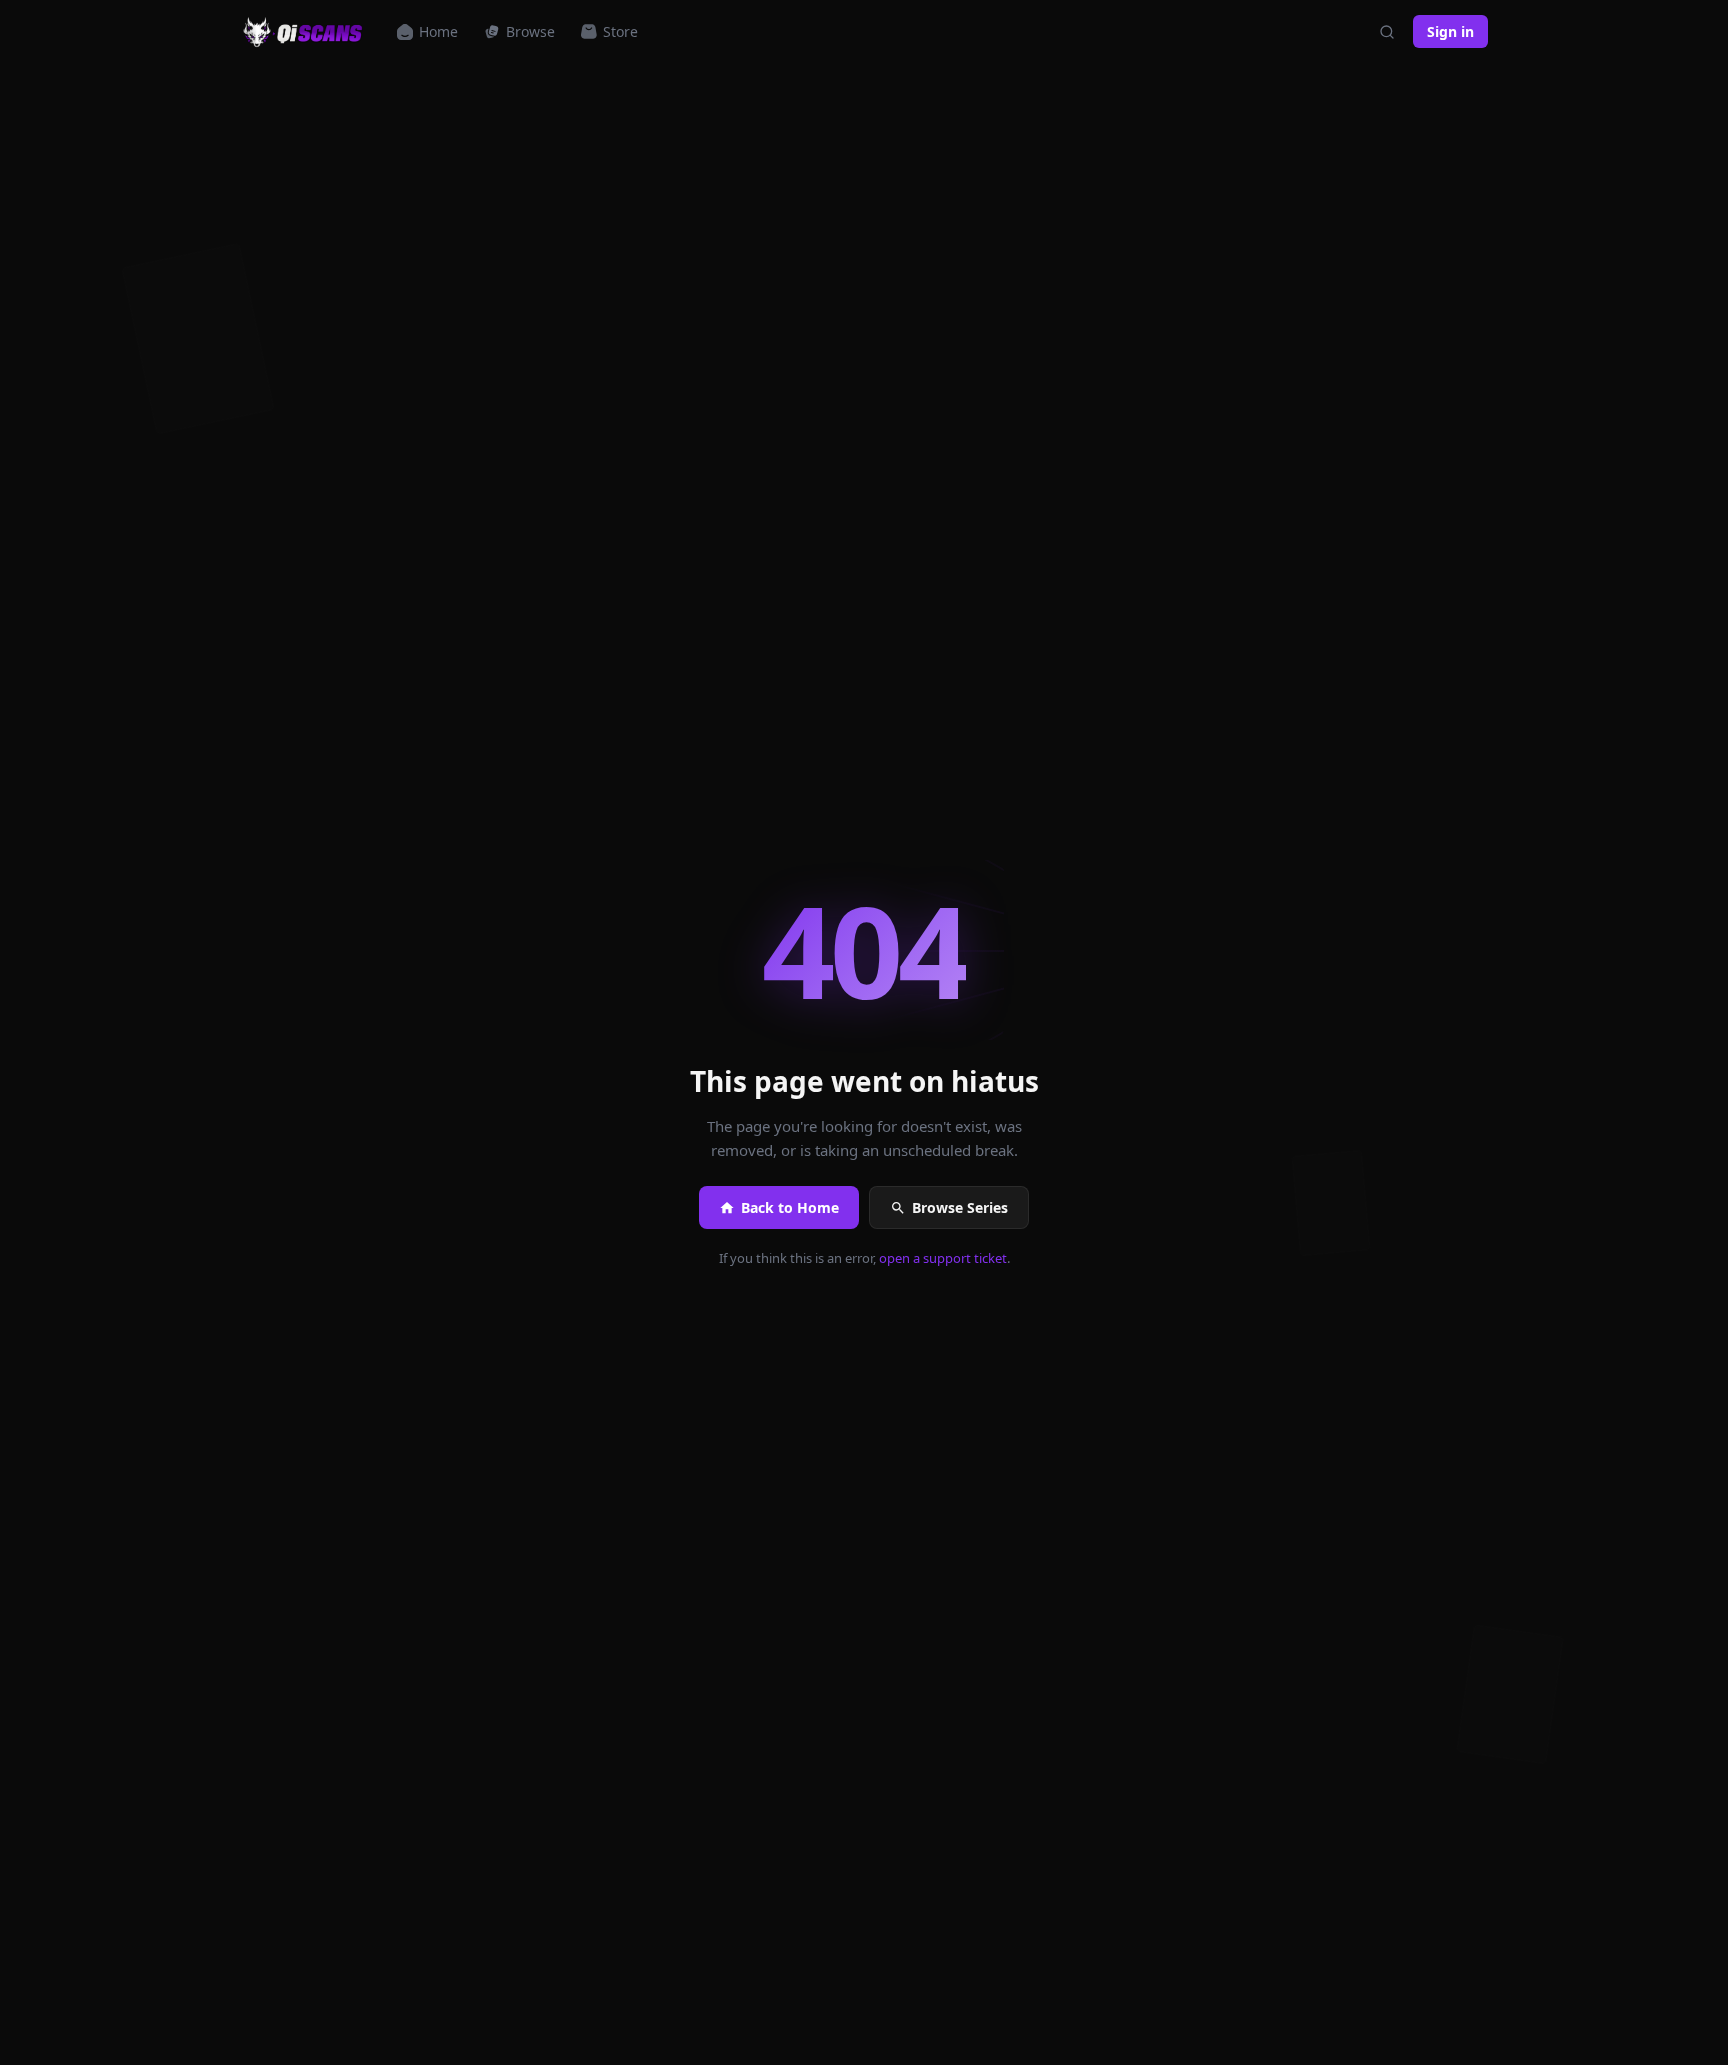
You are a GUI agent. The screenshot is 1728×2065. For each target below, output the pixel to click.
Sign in (1450, 31)
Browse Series (960, 1207)
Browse (530, 31)
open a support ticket (943, 1258)
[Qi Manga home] (304, 32)
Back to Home (790, 1207)
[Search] (1387, 32)
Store (620, 31)
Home (438, 31)
